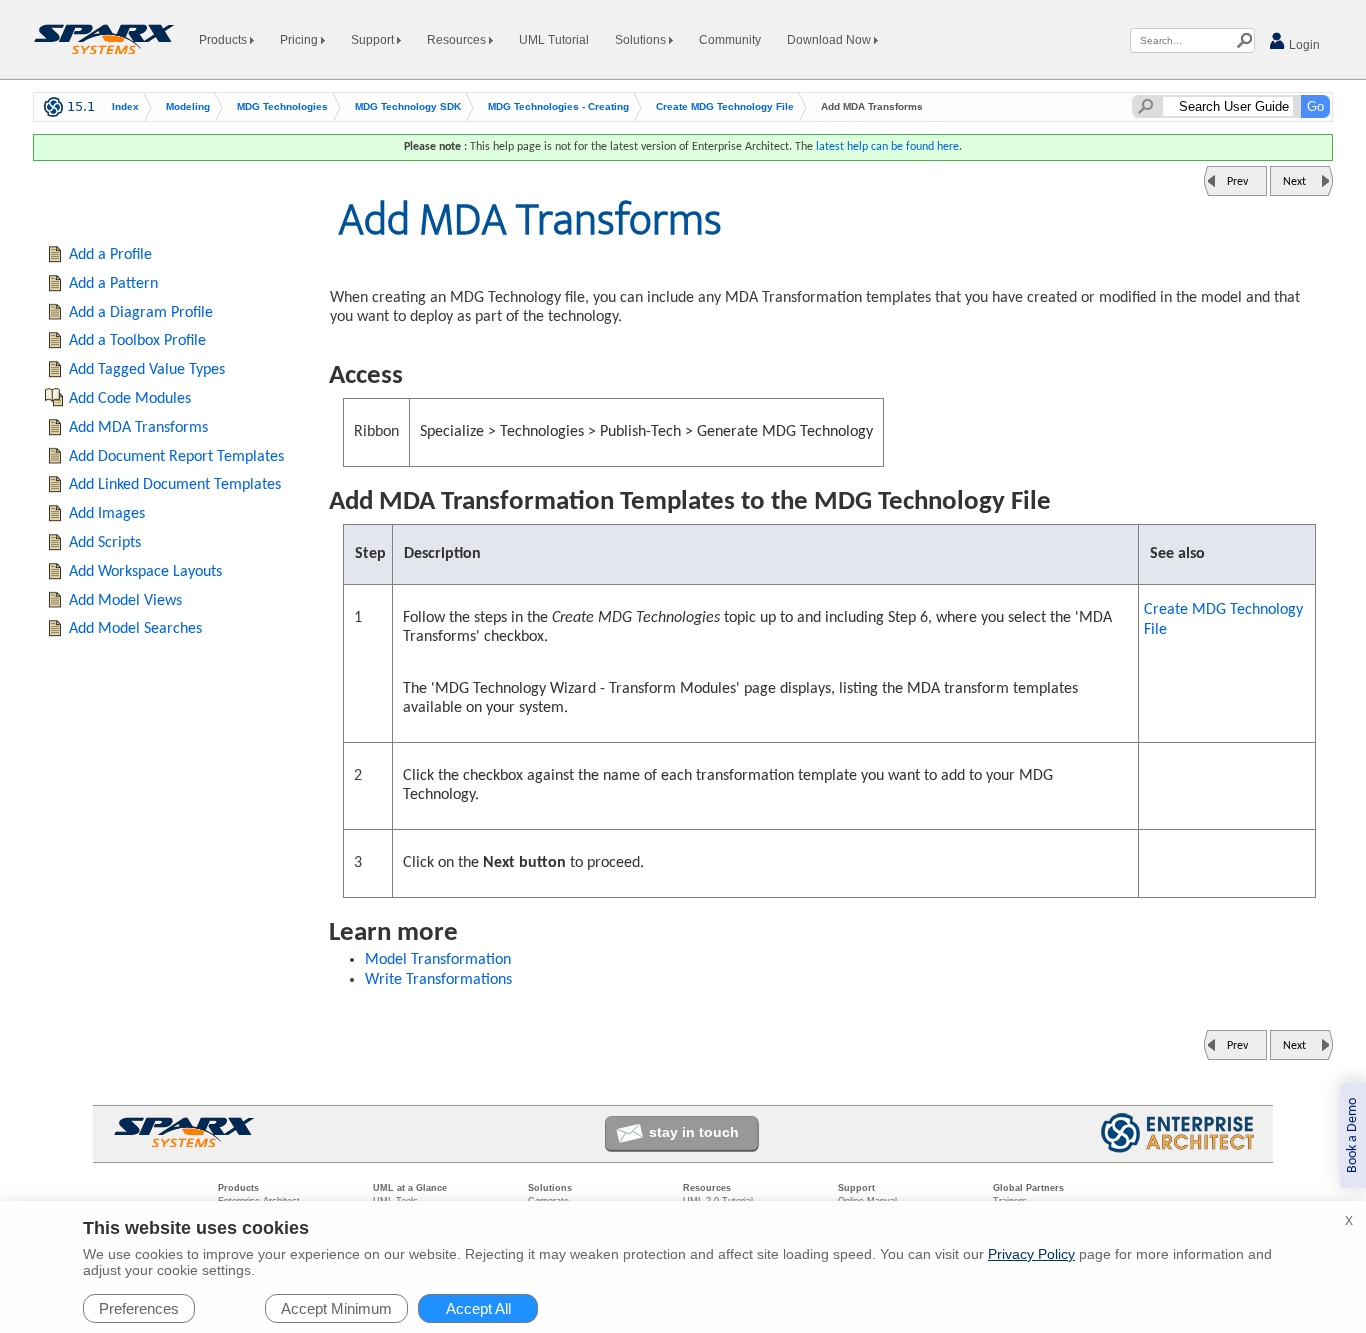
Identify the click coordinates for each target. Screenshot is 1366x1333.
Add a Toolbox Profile (137, 341)
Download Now (830, 40)
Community (730, 40)
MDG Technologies (282, 106)
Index (125, 106)
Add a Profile (110, 255)
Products (224, 40)
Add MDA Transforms (138, 428)
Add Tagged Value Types (147, 370)
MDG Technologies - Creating (558, 106)
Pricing (300, 40)
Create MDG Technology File (725, 106)
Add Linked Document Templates (175, 485)
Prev (1237, 182)
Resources (458, 40)
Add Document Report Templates (176, 457)
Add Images (107, 514)
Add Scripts (105, 543)
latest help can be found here (887, 147)
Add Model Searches (135, 629)
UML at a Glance (410, 1188)
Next (1294, 182)
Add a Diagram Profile (141, 313)
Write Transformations (438, 980)
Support (374, 40)
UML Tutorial (554, 40)
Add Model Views (125, 601)
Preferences (139, 1308)
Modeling (188, 106)
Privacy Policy (1031, 1254)
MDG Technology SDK (408, 106)
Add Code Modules (130, 399)
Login (1303, 45)
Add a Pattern (113, 284)
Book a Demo (1352, 1135)
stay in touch (694, 1132)
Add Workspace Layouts (145, 572)
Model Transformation (438, 960)
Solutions (642, 40)
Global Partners (1028, 1188)
